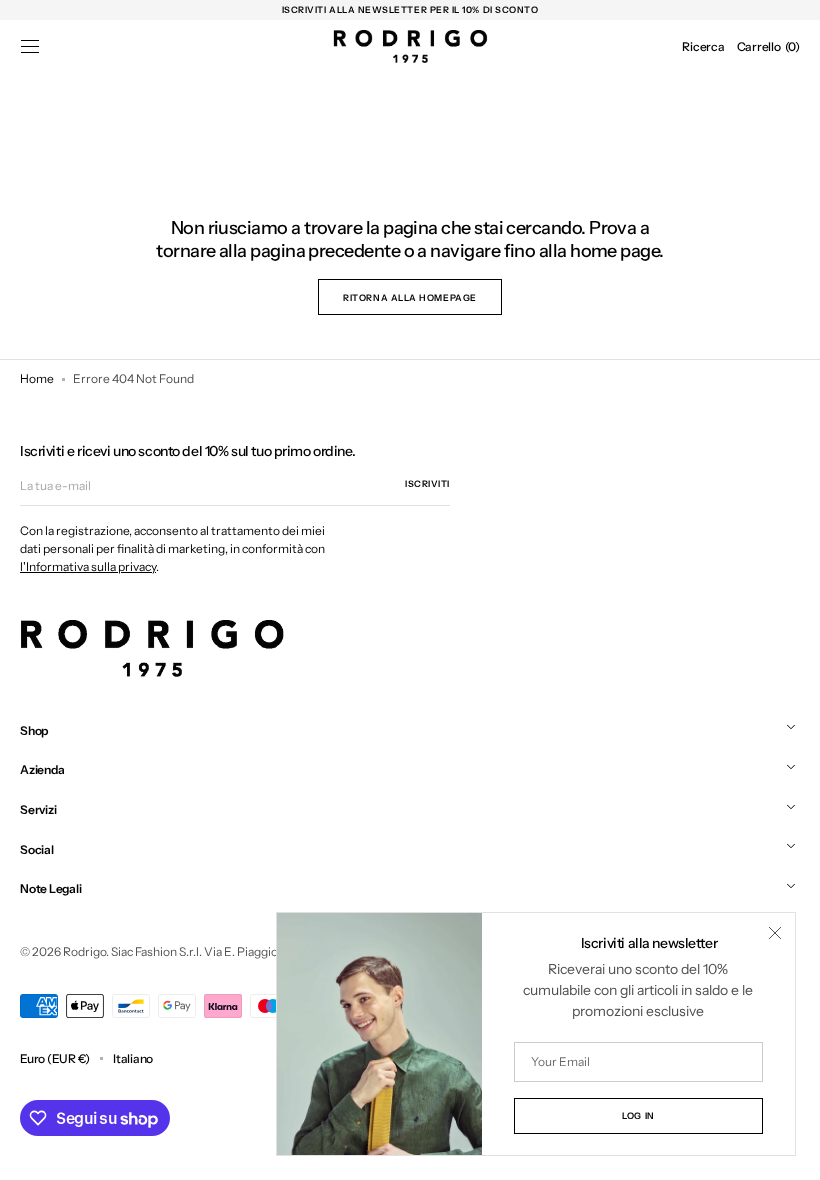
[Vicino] (775, 933)
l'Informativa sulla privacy (88, 566)
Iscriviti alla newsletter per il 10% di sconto (410, 9)
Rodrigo (84, 951)
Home (37, 378)
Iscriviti (427, 483)
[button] (30, 47)
